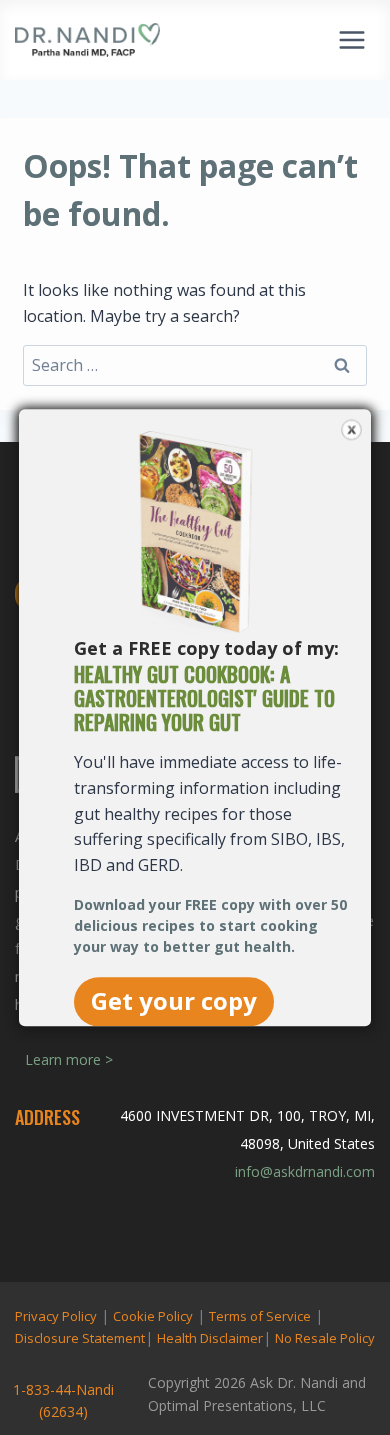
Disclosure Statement (80, 1338)
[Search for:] (195, 365)
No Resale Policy (325, 1338)
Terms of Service (260, 1316)
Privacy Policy (56, 1316)
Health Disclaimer (210, 1338)
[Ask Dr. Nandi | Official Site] (87, 40)
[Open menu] (351, 39)
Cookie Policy (153, 1316)
